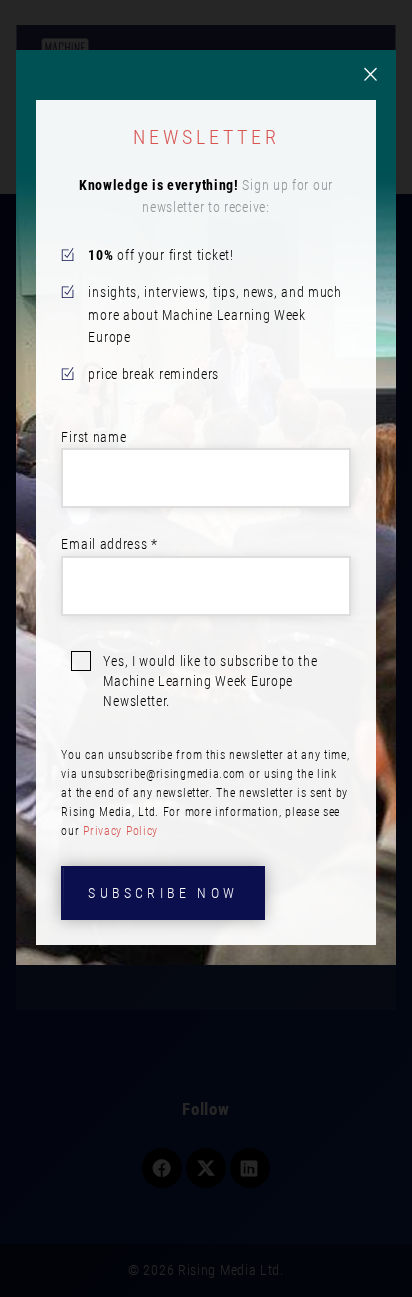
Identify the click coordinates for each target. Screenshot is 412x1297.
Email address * (109, 544)
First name (93, 437)
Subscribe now (163, 893)
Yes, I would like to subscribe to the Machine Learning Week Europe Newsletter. (210, 681)
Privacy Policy (120, 831)
